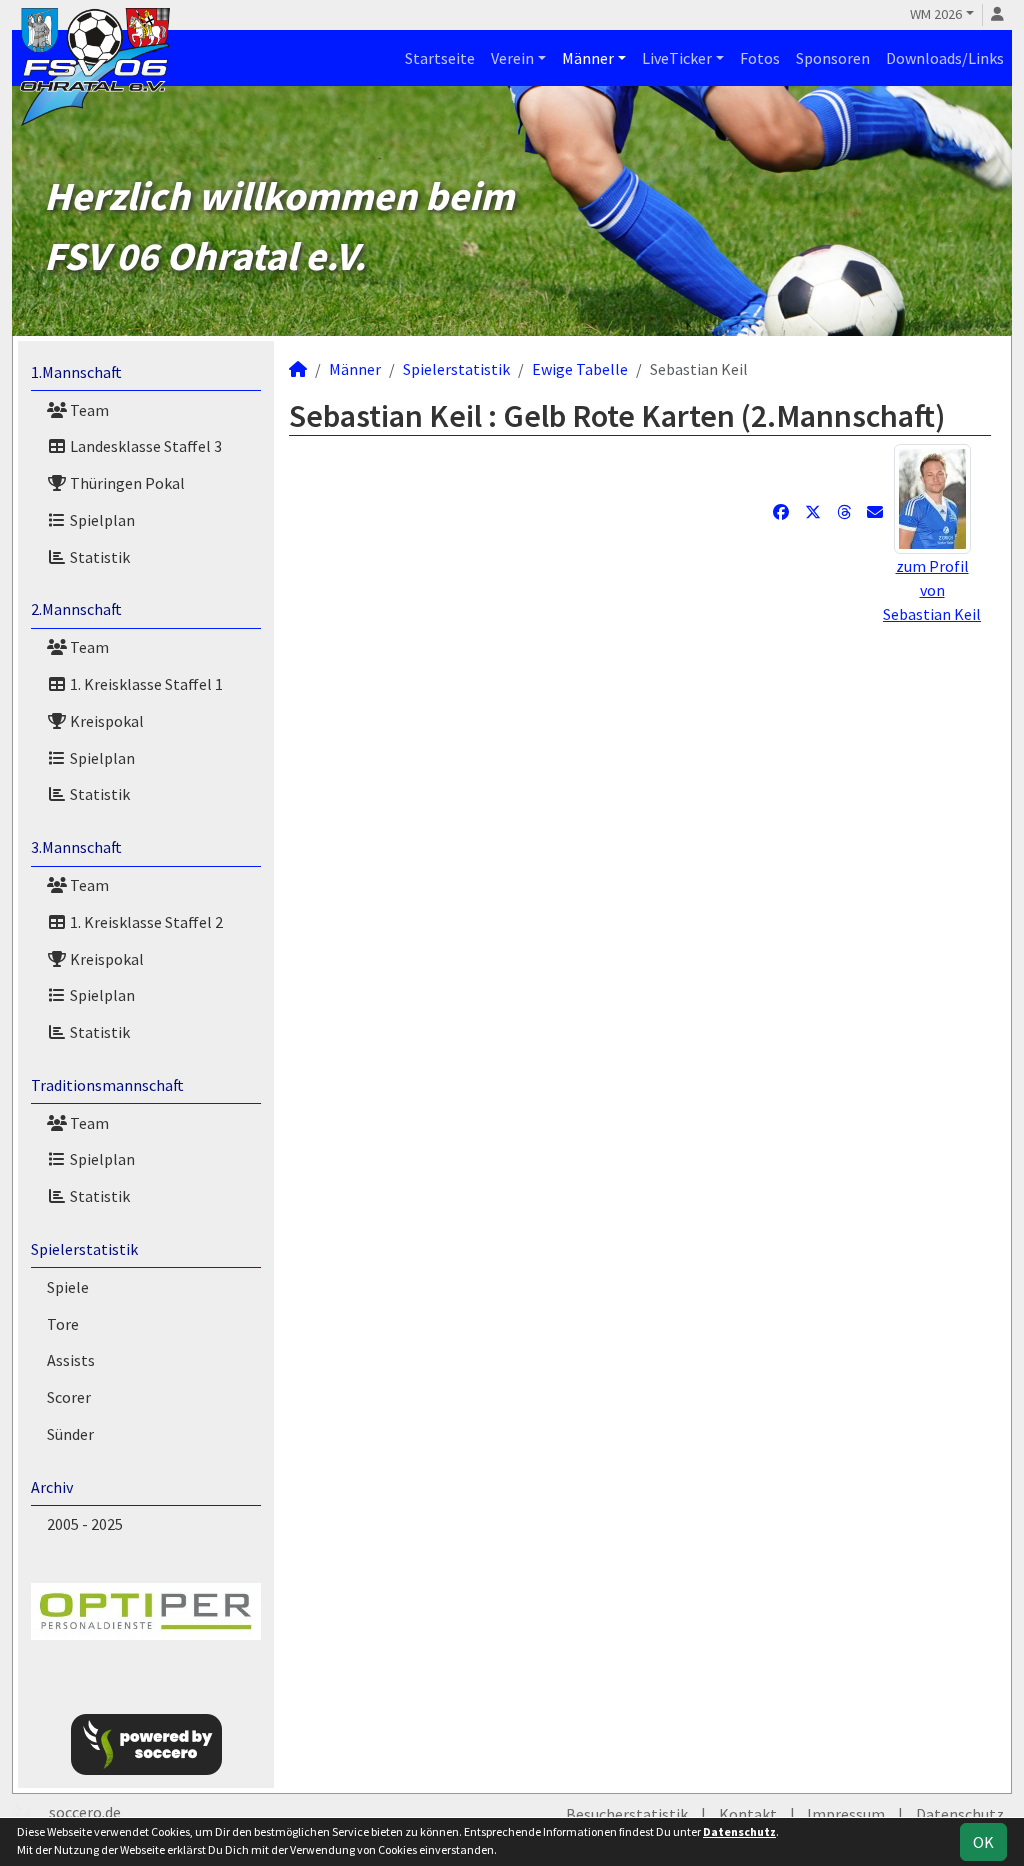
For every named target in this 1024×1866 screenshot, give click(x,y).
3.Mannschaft (76, 847)
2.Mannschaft (76, 609)
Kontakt (748, 1814)
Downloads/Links (945, 58)
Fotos (760, 58)
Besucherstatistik (627, 1814)
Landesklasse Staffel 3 (144, 446)
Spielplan (101, 520)
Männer (588, 58)
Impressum (846, 1814)
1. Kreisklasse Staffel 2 (145, 922)
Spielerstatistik (84, 1249)
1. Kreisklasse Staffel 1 (145, 684)
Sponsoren (833, 58)
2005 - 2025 (85, 1524)
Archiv (52, 1487)
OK (983, 1842)
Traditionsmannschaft (107, 1085)
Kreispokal (105, 721)
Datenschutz (960, 1814)
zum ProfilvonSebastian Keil (932, 590)
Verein (512, 58)
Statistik (98, 557)
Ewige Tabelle (580, 369)
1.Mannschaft (76, 372)
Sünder (70, 1434)
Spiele (68, 1287)
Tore (63, 1324)
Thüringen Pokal (126, 483)
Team (88, 410)
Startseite (440, 58)
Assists (71, 1360)
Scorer (69, 1397)
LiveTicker (677, 58)
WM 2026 (936, 14)
